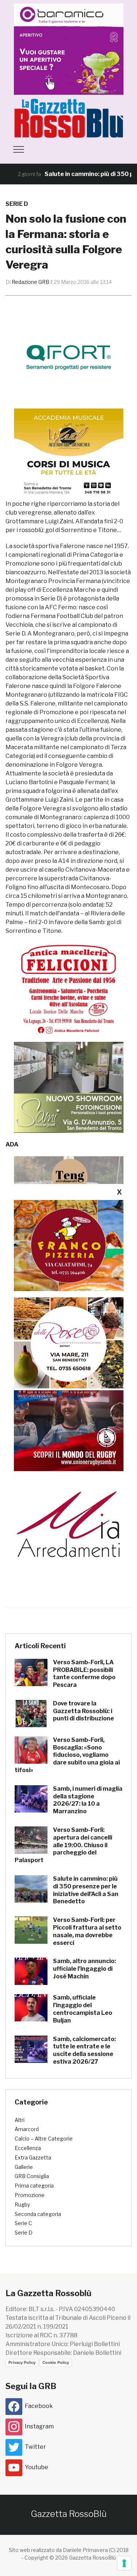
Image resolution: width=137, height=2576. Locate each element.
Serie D (17, 204)
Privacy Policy (22, 2362)
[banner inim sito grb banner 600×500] (69, 49)
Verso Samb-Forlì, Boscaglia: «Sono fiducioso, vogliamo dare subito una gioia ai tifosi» (67, 1755)
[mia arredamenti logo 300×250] (69, 1523)
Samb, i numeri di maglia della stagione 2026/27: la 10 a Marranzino (88, 1800)
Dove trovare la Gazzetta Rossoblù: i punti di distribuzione (83, 1711)
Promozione (30, 2195)
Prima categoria (34, 2186)
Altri (20, 2120)
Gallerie (24, 2167)
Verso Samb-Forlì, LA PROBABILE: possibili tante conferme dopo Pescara (84, 1674)
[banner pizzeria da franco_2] (69, 1245)
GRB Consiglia (32, 2176)
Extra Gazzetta (33, 2157)
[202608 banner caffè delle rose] (69, 1342)
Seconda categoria (38, 2214)
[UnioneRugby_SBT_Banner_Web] (69, 1425)
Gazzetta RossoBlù (69, 2514)
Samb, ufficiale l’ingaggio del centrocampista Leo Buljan (83, 2009)
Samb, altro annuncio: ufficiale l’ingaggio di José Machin (84, 1969)
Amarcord (27, 2129)
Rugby (22, 2204)
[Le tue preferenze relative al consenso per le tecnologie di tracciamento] (124, 2563)
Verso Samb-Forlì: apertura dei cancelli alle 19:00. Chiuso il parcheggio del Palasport (63, 1845)
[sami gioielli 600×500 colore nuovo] (69, 1087)
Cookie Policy (56, 2362)
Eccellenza (28, 2148)
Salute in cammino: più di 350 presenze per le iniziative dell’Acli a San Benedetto (86, 1890)
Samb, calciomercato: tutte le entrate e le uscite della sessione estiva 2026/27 (84, 2050)
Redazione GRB (31, 282)
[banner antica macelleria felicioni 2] (69, 988)
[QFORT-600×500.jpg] (69, 357)
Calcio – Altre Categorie (44, 2139)
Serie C (23, 2223)
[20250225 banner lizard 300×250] (69, 454)
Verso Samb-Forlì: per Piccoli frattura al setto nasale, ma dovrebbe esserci (87, 1931)
